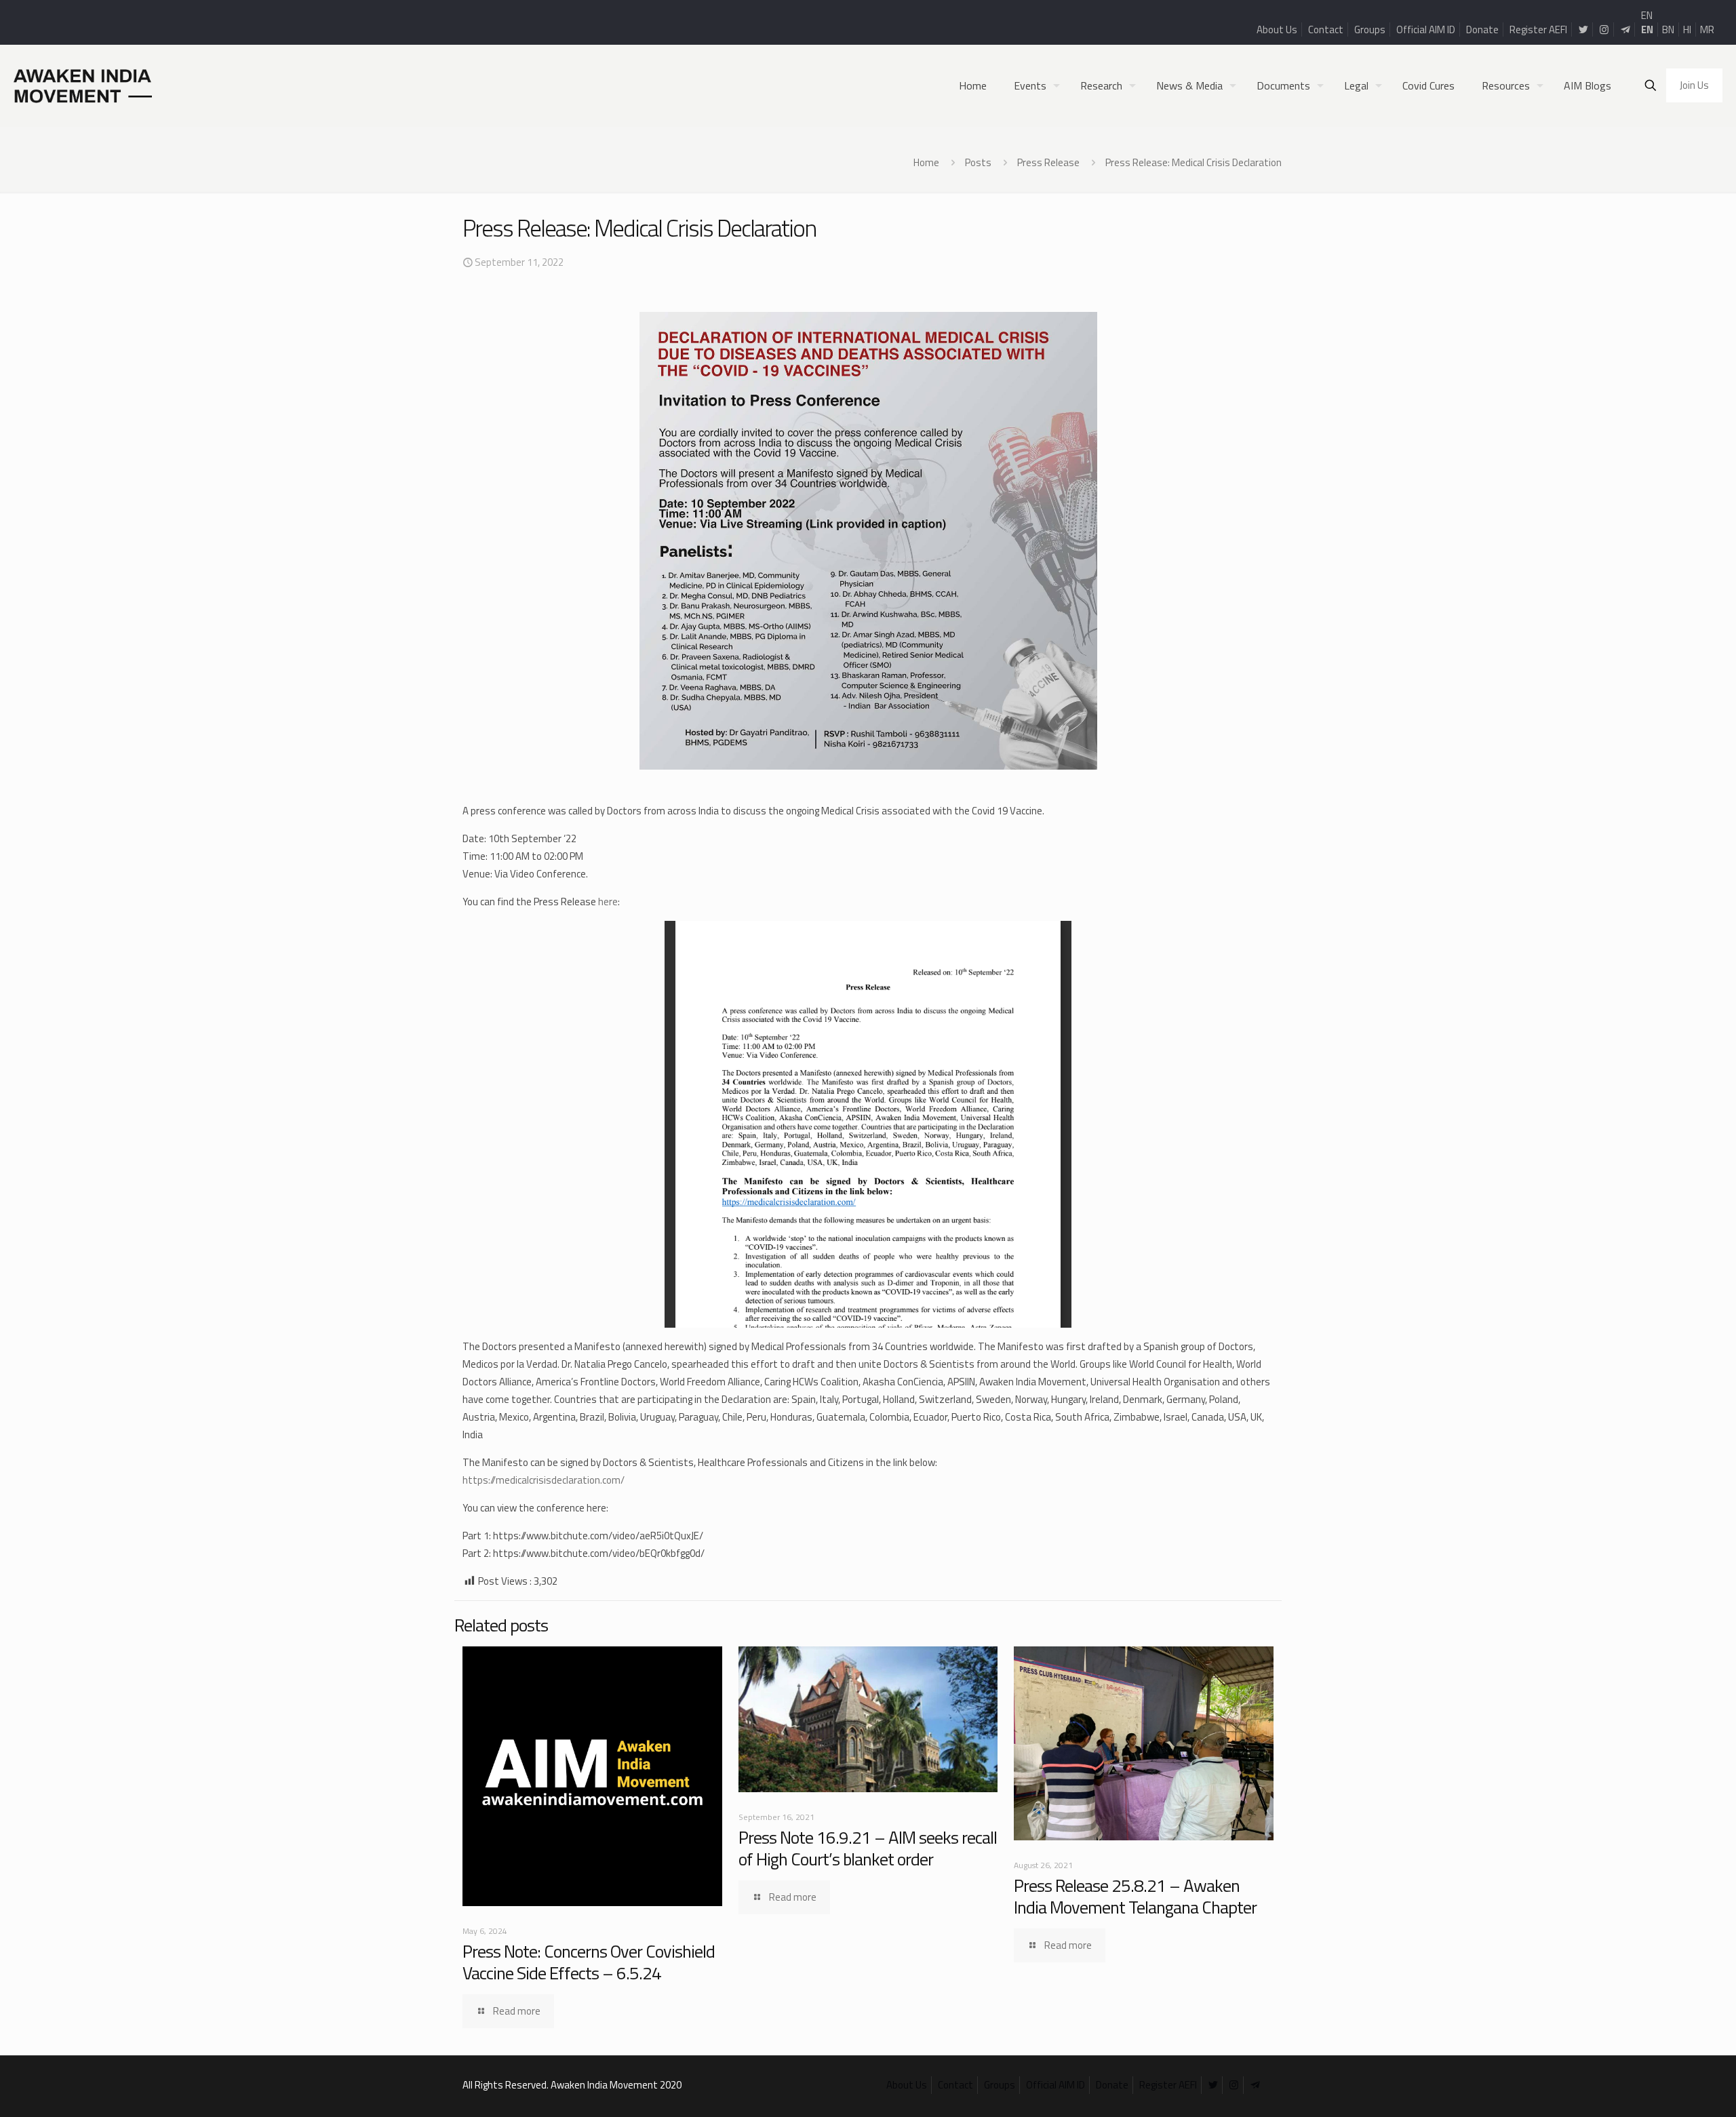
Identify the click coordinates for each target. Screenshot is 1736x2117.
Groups (1370, 29)
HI (1687, 29)
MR (1707, 29)
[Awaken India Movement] (83, 85)
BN (1668, 29)
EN (1647, 15)
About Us (1277, 29)
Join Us (1694, 85)
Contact (1326, 29)
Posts (978, 162)
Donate (1482, 29)
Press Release (1048, 162)
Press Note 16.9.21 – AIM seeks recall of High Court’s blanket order (868, 1848)
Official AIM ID (1426, 29)
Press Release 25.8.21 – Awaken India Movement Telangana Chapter (1135, 1896)
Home (926, 162)
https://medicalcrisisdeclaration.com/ (544, 1480)
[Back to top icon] (1671, 2089)
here (608, 902)
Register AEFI (1538, 29)
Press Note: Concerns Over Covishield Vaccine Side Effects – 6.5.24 (589, 1962)
